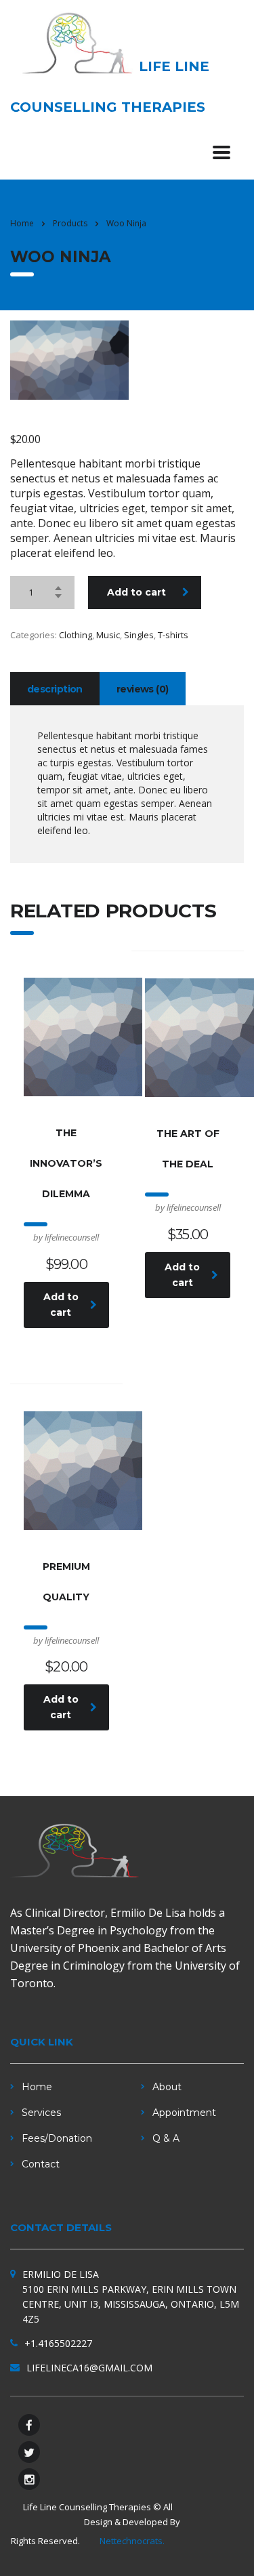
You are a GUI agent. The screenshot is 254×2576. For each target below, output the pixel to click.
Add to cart (136, 592)
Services (41, 2113)
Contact (41, 2164)
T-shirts (173, 635)
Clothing (76, 635)
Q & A (166, 2138)
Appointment (184, 2113)
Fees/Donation (57, 2138)
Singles (139, 635)
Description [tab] (55, 689)
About (167, 2087)
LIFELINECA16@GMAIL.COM (89, 2368)
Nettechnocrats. (132, 2541)
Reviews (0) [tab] (143, 689)
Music (108, 635)
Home (22, 223)
